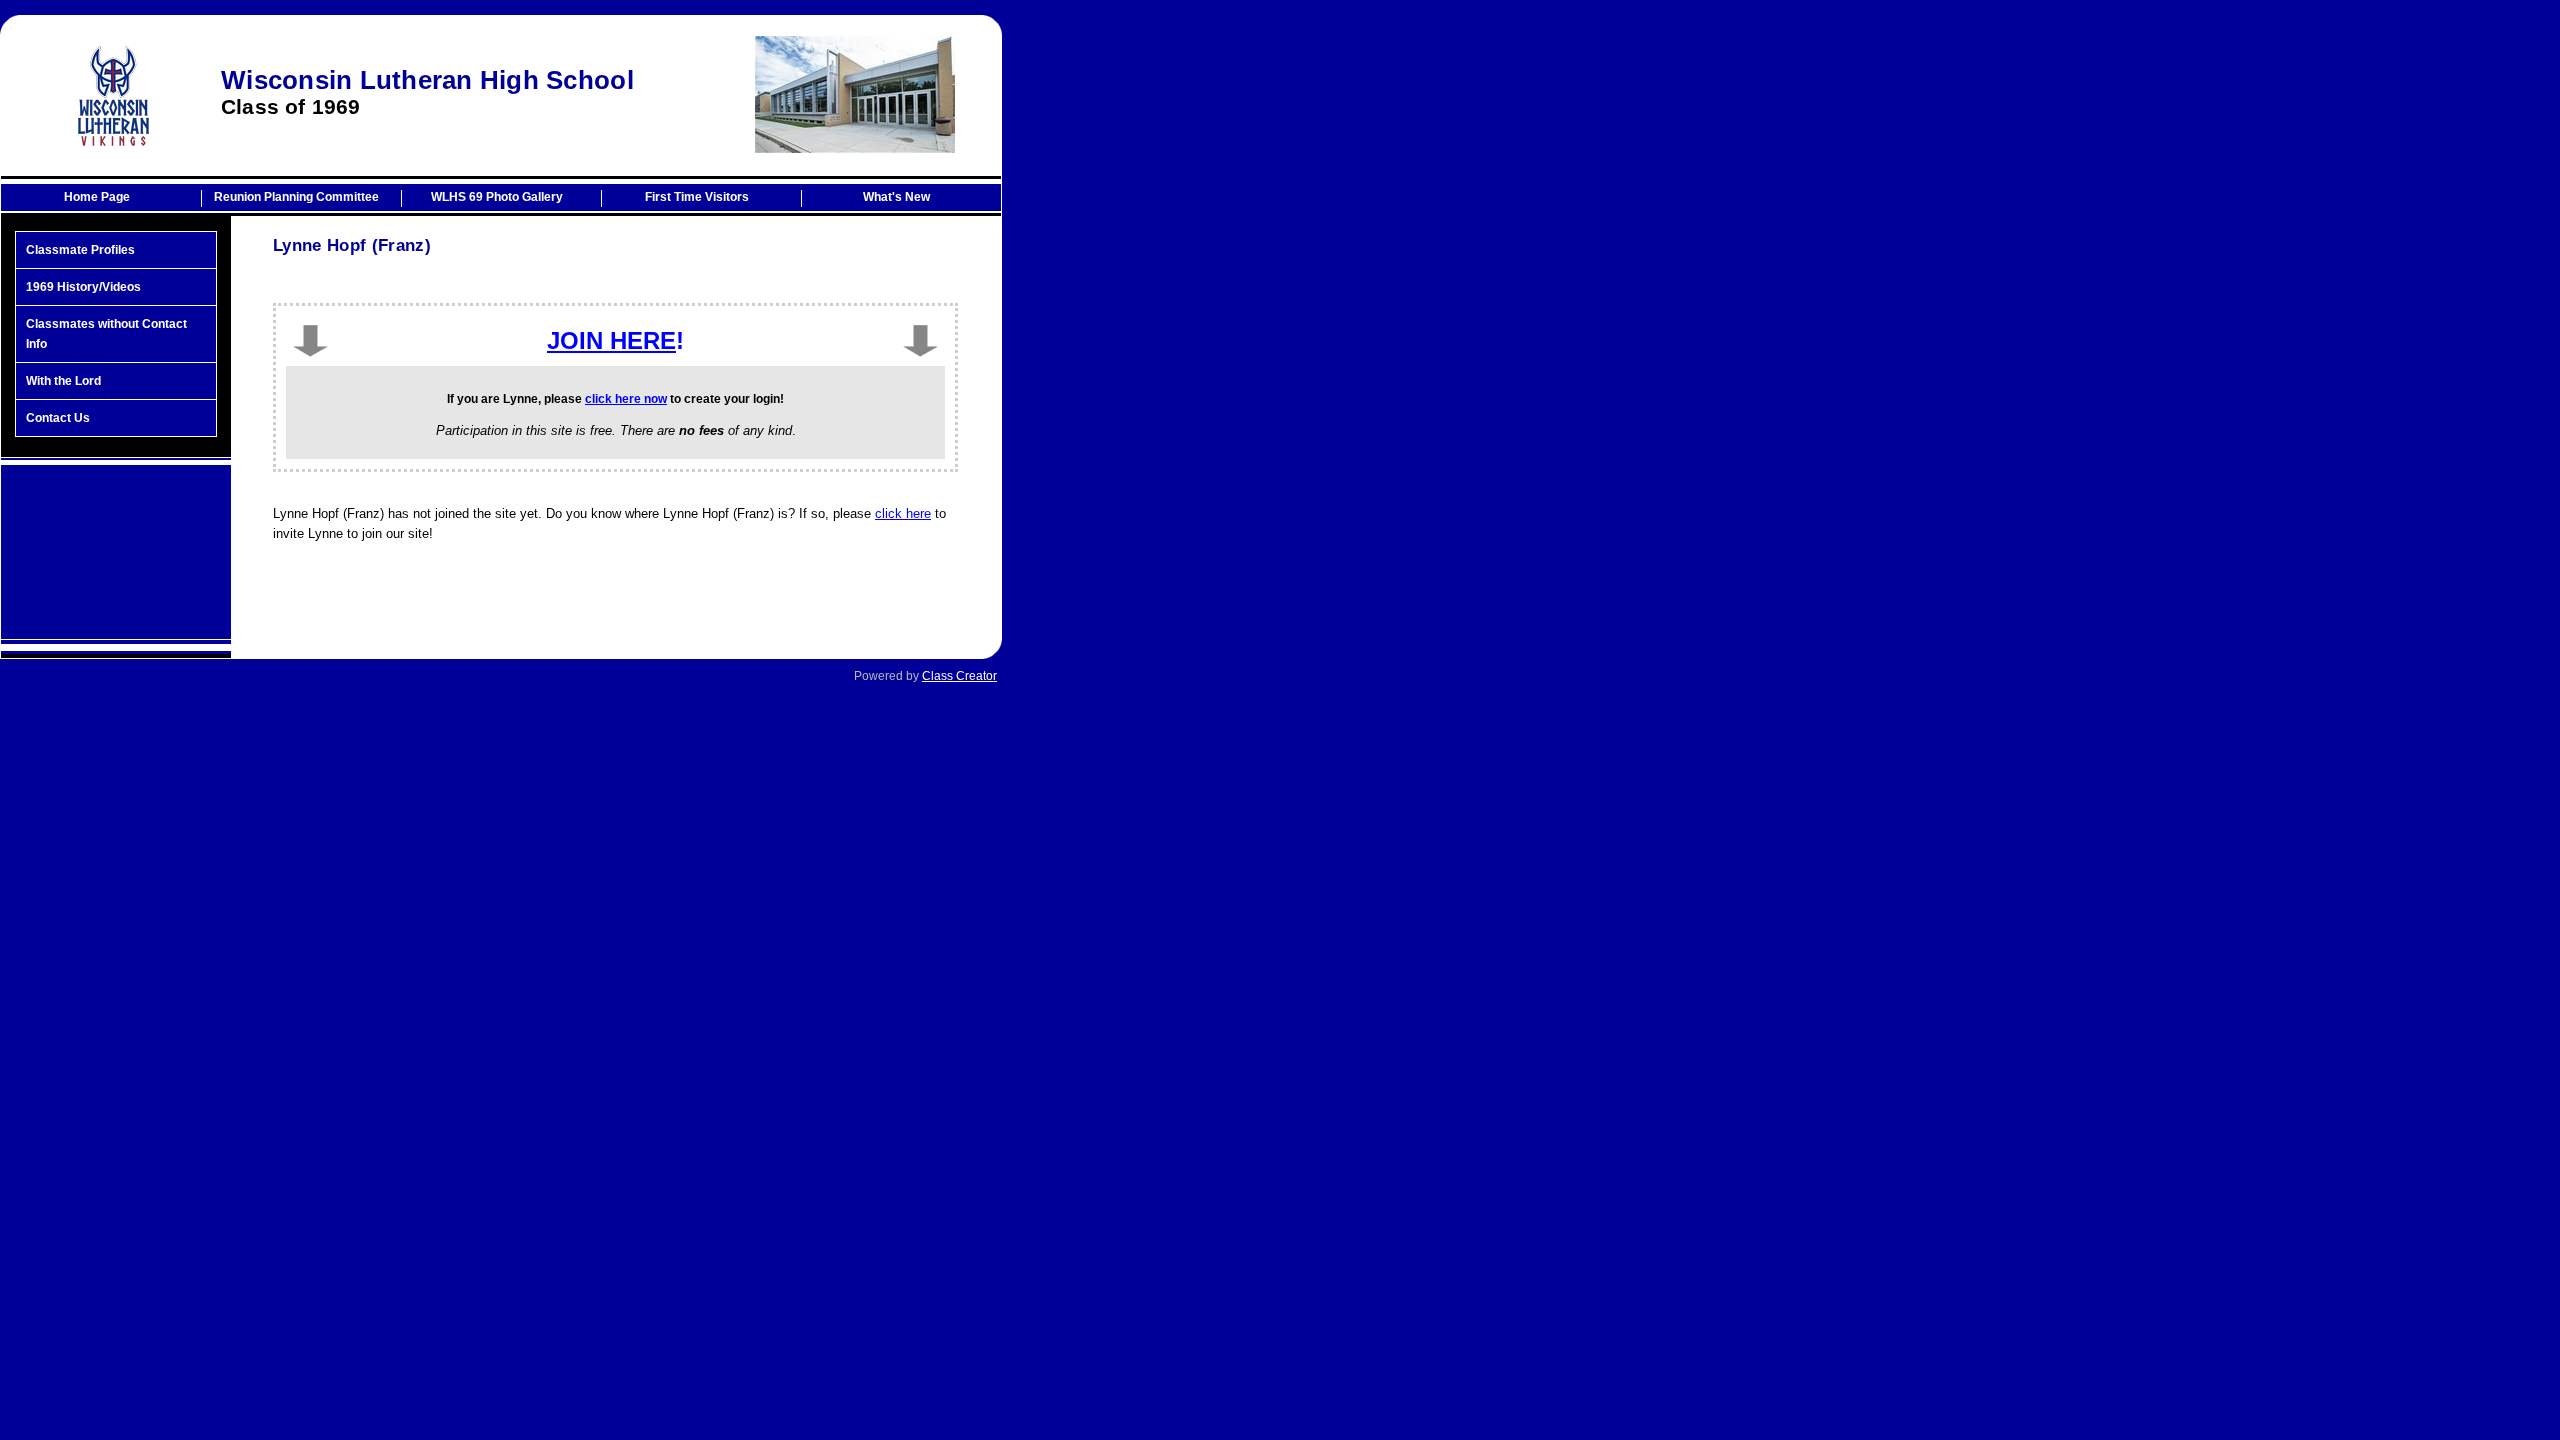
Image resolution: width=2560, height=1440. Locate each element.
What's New (896, 197)
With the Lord (63, 381)
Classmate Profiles (80, 250)
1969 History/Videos (83, 287)
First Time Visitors (697, 197)
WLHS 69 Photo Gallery (497, 197)
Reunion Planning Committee (296, 197)
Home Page (97, 197)
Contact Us (58, 418)
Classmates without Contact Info (106, 334)
